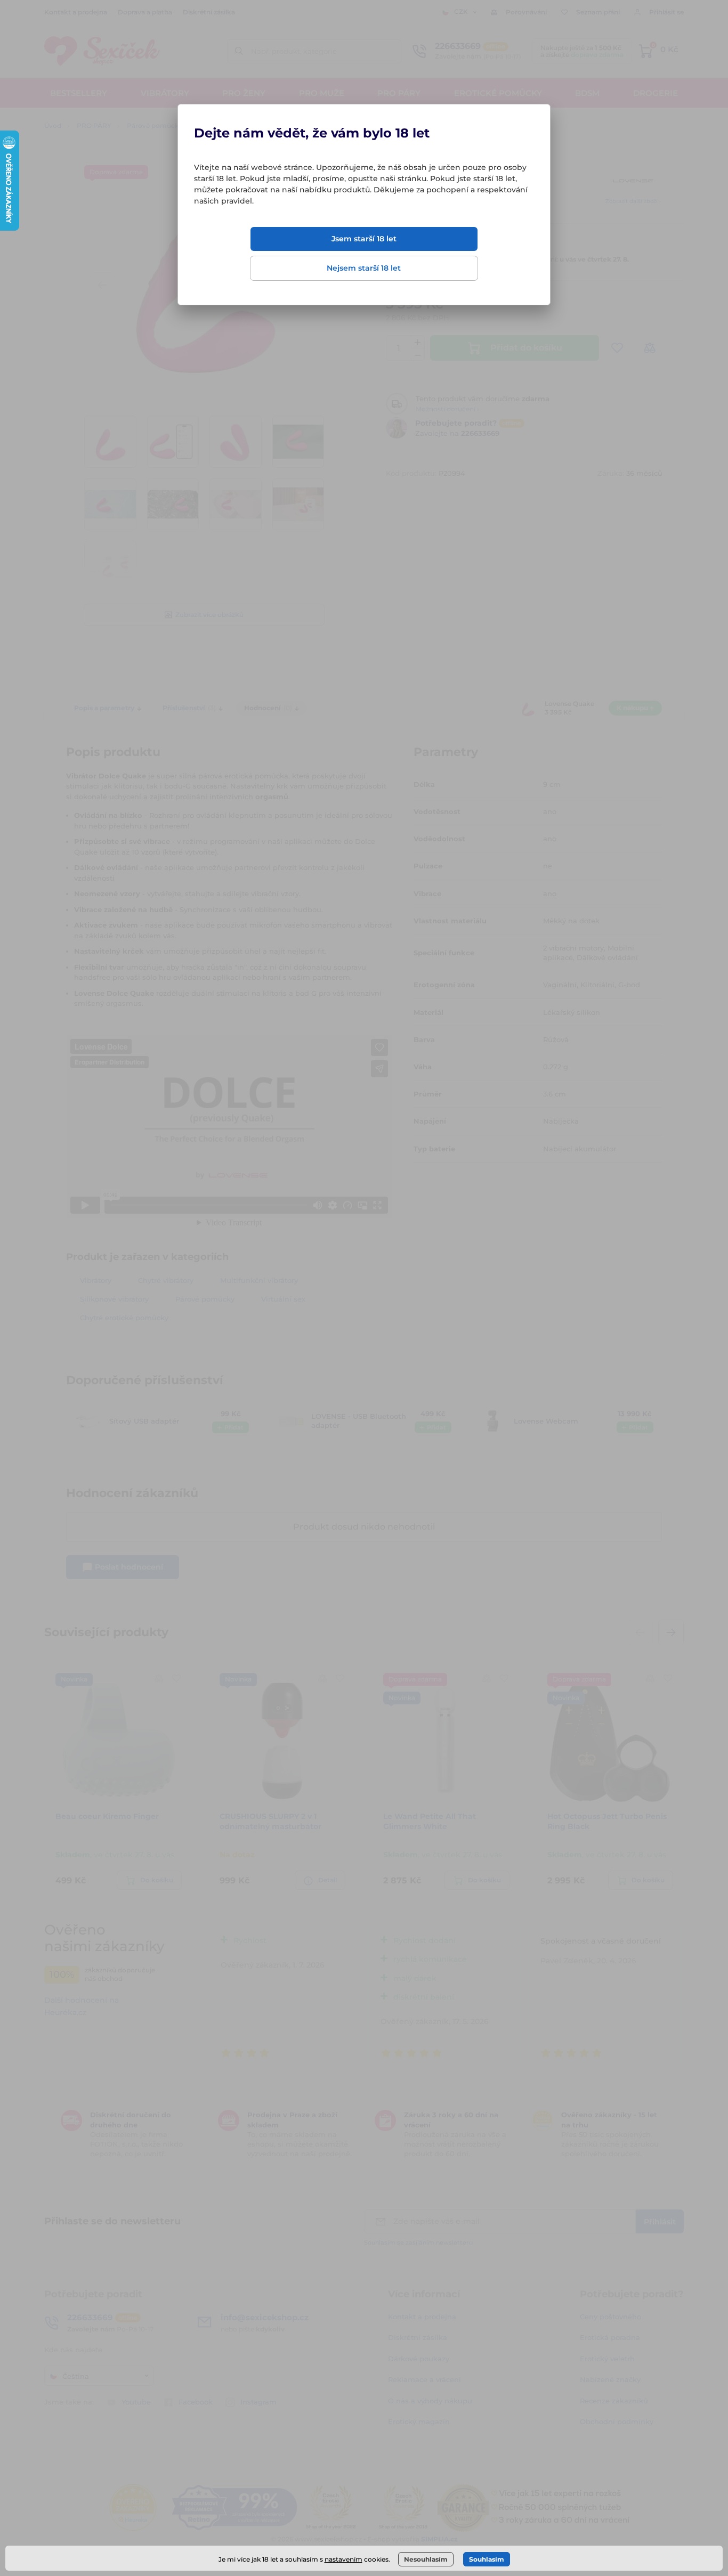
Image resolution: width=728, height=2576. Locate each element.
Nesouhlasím (426, 2559)
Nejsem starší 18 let (364, 268)
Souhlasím (487, 2559)
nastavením (343, 2559)
